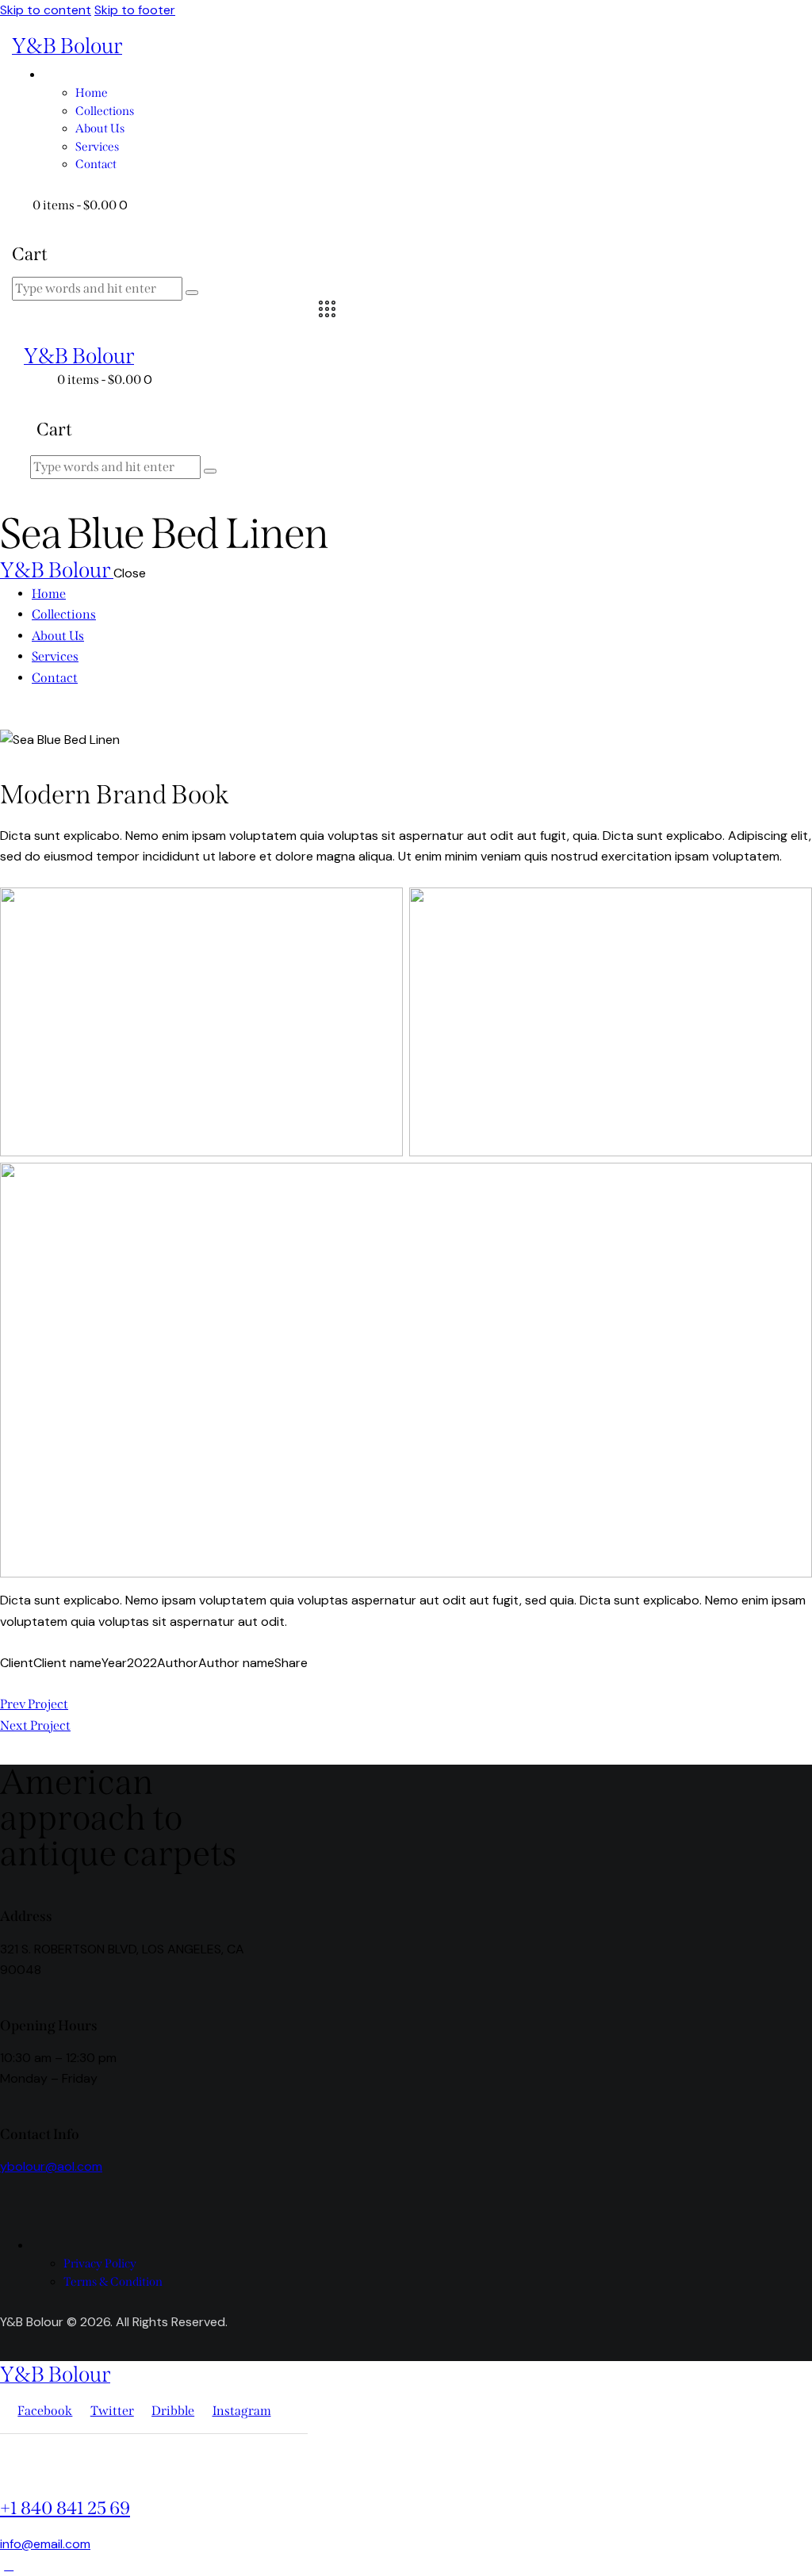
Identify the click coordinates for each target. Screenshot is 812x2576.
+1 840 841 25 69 (65, 2508)
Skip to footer (135, 10)
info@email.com (45, 2544)
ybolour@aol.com (51, 2166)
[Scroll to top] (9, 2565)
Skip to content (46, 10)
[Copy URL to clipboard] (62, 1683)
